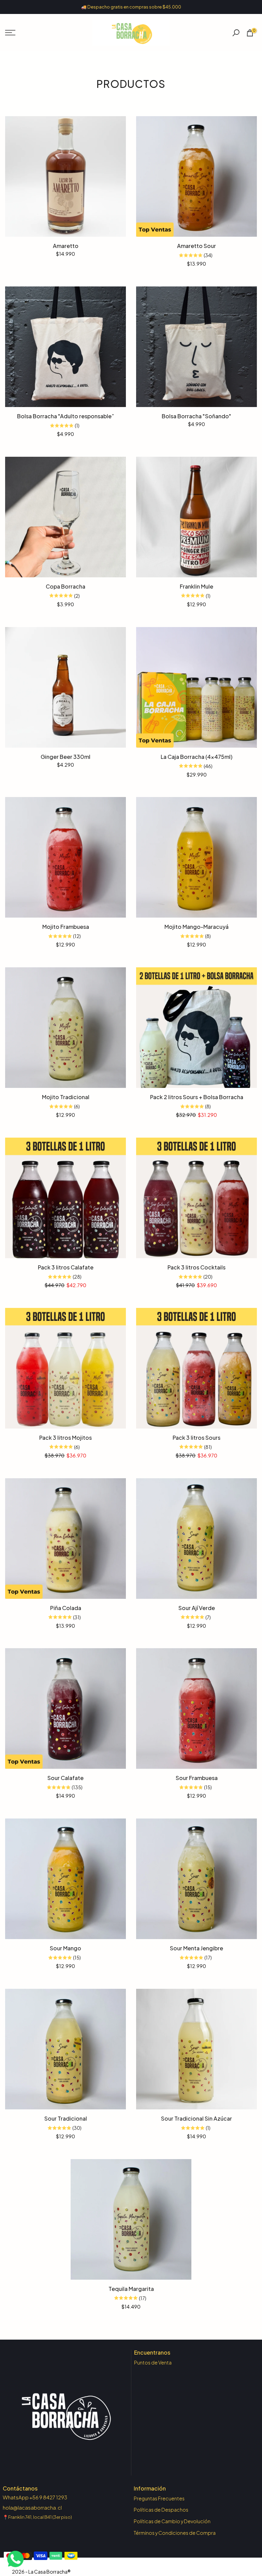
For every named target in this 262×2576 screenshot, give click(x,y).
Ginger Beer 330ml (65, 757)
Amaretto (66, 246)
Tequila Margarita (131, 2289)
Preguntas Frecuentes (159, 2498)
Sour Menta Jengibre (196, 1948)
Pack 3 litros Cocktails (196, 1267)
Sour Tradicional (66, 2118)
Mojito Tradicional (66, 1097)
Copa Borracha (65, 586)
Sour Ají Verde (197, 1608)
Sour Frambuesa (197, 1778)
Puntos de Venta (153, 2362)
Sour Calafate (65, 1778)
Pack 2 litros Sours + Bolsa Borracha (197, 1097)
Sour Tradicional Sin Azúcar (196, 2118)
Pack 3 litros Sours (196, 1438)
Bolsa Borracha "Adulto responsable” (66, 416)
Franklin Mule (196, 586)
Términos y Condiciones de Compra (175, 2533)
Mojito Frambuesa (66, 927)
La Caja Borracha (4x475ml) (196, 757)
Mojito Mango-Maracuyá (196, 927)
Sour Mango (65, 1948)
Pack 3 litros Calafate (66, 1267)
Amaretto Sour (196, 246)
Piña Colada (66, 1608)
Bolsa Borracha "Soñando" (196, 416)
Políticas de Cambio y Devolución (172, 2521)
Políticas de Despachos (161, 2510)
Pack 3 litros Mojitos (65, 1438)
